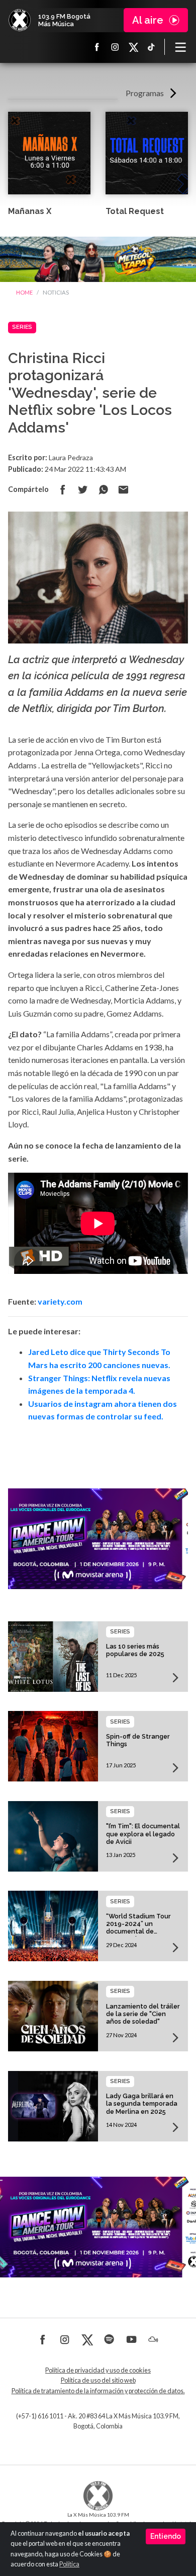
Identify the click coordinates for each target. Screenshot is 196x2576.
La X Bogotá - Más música (20, 20)
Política (69, 2564)
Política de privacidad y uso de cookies (98, 2370)
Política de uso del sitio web (98, 2380)
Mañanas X (30, 211)
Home (24, 292)
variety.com (60, 1301)
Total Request (135, 211)
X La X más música (133, 47)
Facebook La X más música (97, 47)
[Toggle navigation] (180, 47)
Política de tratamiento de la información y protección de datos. (98, 2391)
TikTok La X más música (151, 47)
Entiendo (166, 2536)
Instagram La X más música (115, 47)
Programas (145, 93)
